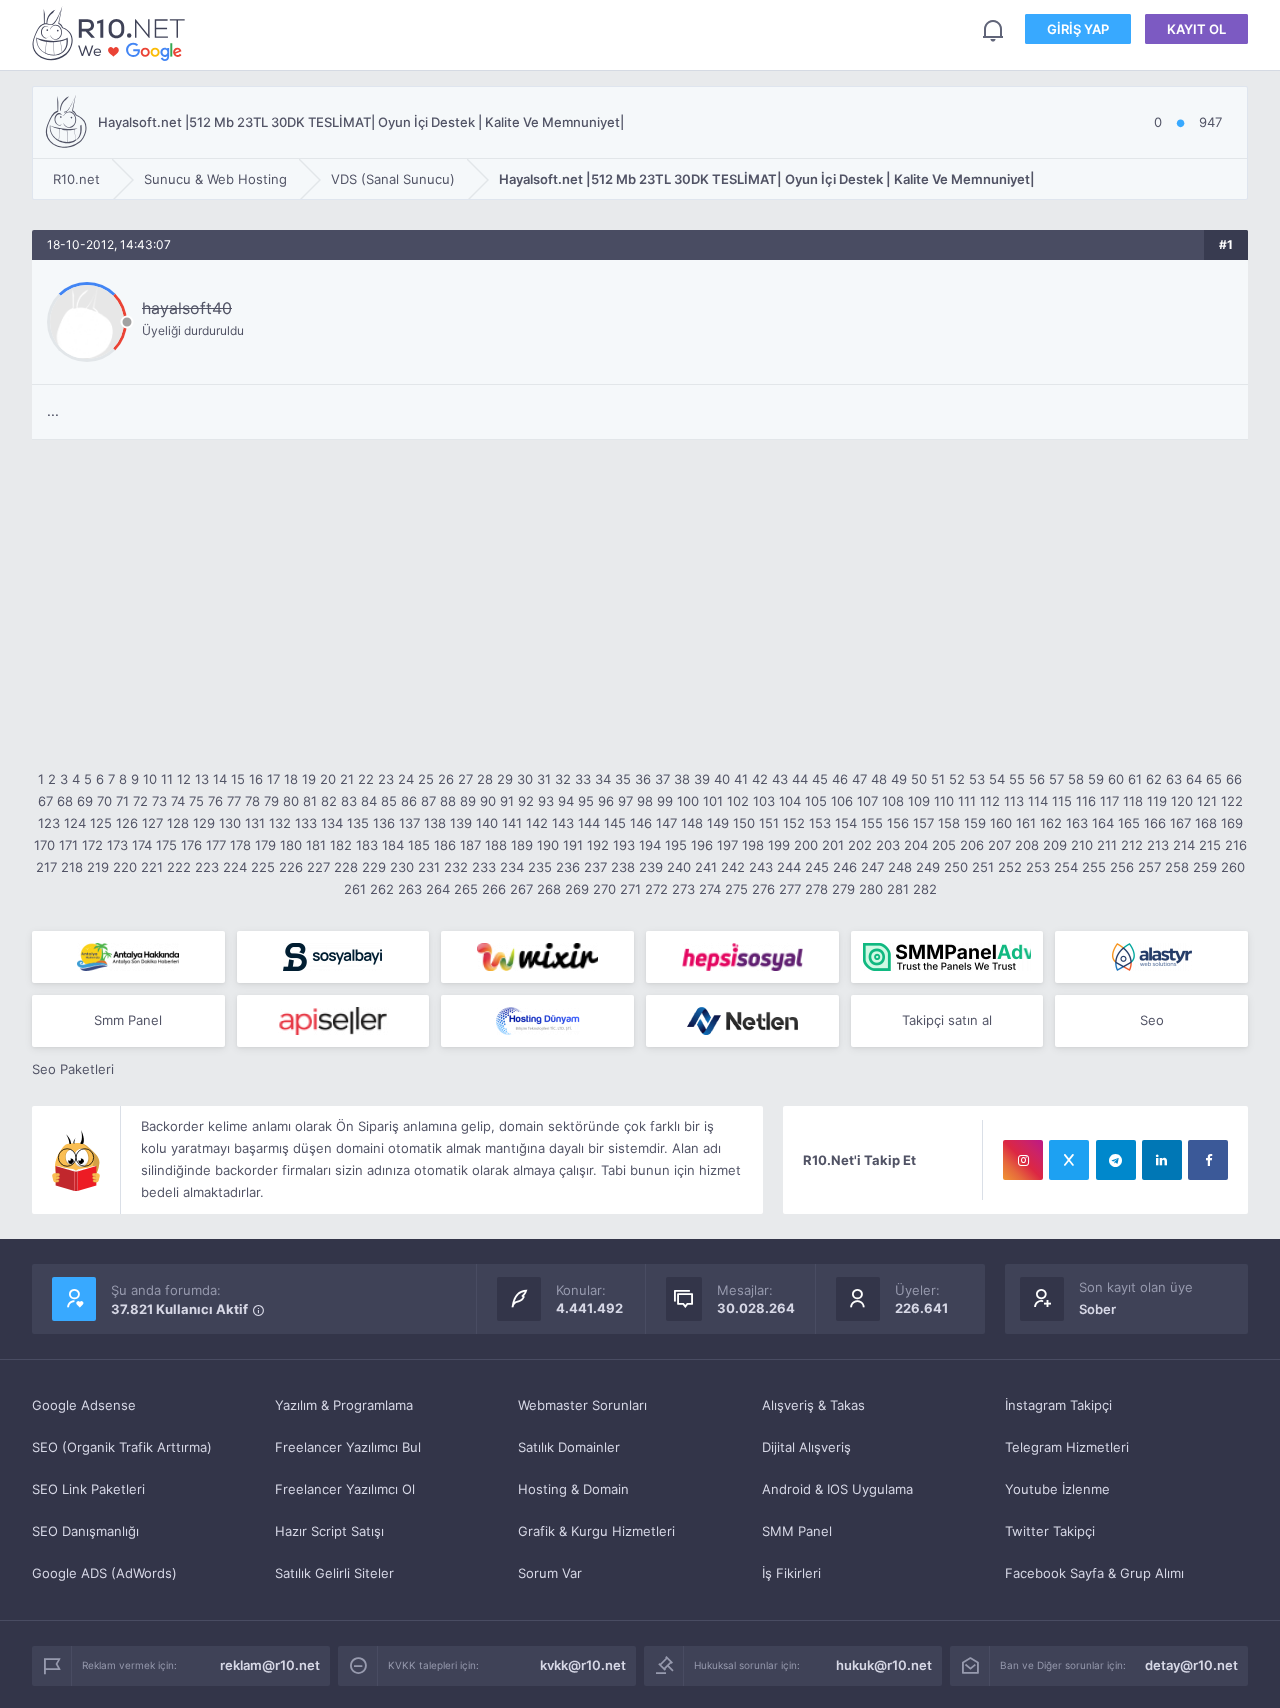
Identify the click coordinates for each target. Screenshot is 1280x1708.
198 (753, 845)
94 (566, 801)
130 (230, 823)
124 (75, 823)
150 (744, 823)
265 (466, 889)
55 (1017, 779)
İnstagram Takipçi (1058, 1405)
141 (512, 823)
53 (977, 779)
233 (484, 867)
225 (263, 867)
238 (623, 867)
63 (1174, 779)
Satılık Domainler (569, 1447)
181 (316, 845)
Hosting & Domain (573, 1489)
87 (428, 801)
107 (867, 801)
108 (893, 801)
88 (448, 801)
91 (507, 801)
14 (220, 779)
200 (806, 845)
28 (485, 779)
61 (1135, 779)
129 (204, 823)
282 (925, 889)
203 (888, 845)
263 (410, 889)
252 (1010, 867)
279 (843, 889)
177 (216, 845)
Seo (1152, 1020)
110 (944, 801)
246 (845, 867)
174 (142, 845)
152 (794, 823)
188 (496, 845)
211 (1107, 845)
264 (438, 889)
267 (521, 889)
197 (727, 845)
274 (710, 889)
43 (780, 779)
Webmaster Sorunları (582, 1405)
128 (178, 823)
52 (957, 779)
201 (833, 845)
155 (872, 823)
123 (49, 823)
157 (923, 823)
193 (624, 845)
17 (273, 779)
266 (494, 889)
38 (682, 779)
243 (761, 867)
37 (662, 779)
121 (1207, 801)
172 (92, 845)
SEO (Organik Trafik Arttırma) (122, 1447)
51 (938, 779)
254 (1066, 867)
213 (1158, 845)
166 (1155, 823)
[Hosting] (1151, 957)
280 (871, 889)
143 (563, 823)
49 (899, 779)
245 (817, 867)
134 (332, 823)
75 (196, 801)
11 (167, 779)
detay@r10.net (1191, 1665)
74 (178, 801)
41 (741, 779)
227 (318, 867)
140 (487, 823)
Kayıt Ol (1196, 29)
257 (1149, 867)
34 (603, 779)
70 (104, 801)
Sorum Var (550, 1573)
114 (1038, 801)
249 (928, 867)
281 (898, 889)
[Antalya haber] (128, 957)
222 (179, 867)
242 (733, 867)
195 (676, 845)
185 (419, 845)
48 (879, 779)
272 (656, 889)
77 (234, 801)
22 (366, 779)
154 (846, 823)
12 (184, 779)
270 (604, 889)
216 (1236, 845)
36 (643, 779)
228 (346, 867)
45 (820, 779)
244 (789, 867)
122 (1232, 801)
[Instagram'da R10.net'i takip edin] (1023, 1160)
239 (651, 867)
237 (595, 867)
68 (65, 801)
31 (544, 779)
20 (328, 779)
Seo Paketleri (73, 1069)
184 (393, 845)
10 (150, 779)
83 (349, 801)
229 (374, 867)
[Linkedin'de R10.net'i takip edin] (1162, 1160)
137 (409, 823)
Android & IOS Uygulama (837, 1489)
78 (252, 801)
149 (718, 823)
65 (1214, 779)
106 (842, 801)
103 (764, 801)
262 (382, 889)
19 (309, 779)
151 (769, 823)
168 (1206, 823)
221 (152, 867)
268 (549, 889)
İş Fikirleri (791, 1573)
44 (800, 779)
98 (645, 801)
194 (650, 845)
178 (240, 845)
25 (426, 779)
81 (310, 801)
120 (1182, 801)
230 (402, 867)
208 (1027, 845)
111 (967, 801)
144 (589, 823)
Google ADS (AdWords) (104, 1573)
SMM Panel (797, 1531)
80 (291, 801)
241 (706, 867)
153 (820, 823)
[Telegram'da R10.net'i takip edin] (1116, 1160)
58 (1076, 779)
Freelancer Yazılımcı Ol (345, 1489)
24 (406, 779)
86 (409, 801)
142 (537, 823)
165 (1129, 823)
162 (1051, 823)
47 (859, 779)
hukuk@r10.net (884, 1665)
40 (722, 779)
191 (573, 845)
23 (386, 779)
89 (468, 801)
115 (1062, 801)
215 (1210, 845)
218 (72, 867)
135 (358, 823)
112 (990, 801)
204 (916, 845)
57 (1056, 779)
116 (1086, 801)
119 (1157, 801)
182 (341, 845)
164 (1103, 823)
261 (355, 889)
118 (1133, 801)
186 (445, 845)
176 (191, 845)
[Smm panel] (947, 957)
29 (505, 779)
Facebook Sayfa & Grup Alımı (1094, 1573)
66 (1234, 779)
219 (98, 867)
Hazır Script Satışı (329, 1531)
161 (1026, 823)
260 (1233, 867)
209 (1055, 845)
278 (816, 889)
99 (665, 801)
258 (1177, 867)
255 (1094, 867)
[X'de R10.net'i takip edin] (1069, 1160)
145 (615, 823)
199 (779, 845)
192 (598, 845)
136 (384, 823)
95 (586, 801)
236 (568, 867)
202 (860, 845)
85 (389, 801)
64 (1194, 779)
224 (235, 867)
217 (46, 867)
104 (790, 801)
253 (1038, 867)
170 (44, 845)
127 (152, 823)
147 (666, 823)
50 (919, 779)
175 (166, 845)
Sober (1097, 1309)
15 (238, 779)
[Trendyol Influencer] (537, 957)
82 (329, 801)
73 (159, 801)
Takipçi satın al (947, 1020)
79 (271, 801)
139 (461, 823)
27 (465, 779)
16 (256, 779)
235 (540, 867)
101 (713, 801)
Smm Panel (128, 1020)
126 (127, 823)
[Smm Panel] (333, 957)
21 (347, 779)
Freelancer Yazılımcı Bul (348, 1447)
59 (1096, 779)
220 (125, 867)
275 (736, 889)
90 (488, 801)
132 (280, 823)
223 (207, 867)
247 (872, 867)
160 (1001, 823)
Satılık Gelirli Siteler (334, 1573)
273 (683, 889)
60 (1116, 779)
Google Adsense (84, 1405)
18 (291, 779)
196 (702, 845)
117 (1109, 801)
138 (435, 823)
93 (546, 801)
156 (898, 823)
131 (255, 823)
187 (470, 845)
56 (1037, 779)
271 (630, 889)
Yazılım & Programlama (344, 1405)
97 (625, 801)
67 (45, 801)
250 (956, 867)
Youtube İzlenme (1057, 1489)
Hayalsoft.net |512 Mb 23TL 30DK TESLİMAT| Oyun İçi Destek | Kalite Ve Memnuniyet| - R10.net (112, 33)
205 (944, 845)
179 (265, 845)
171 (68, 845)
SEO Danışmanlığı (85, 1531)
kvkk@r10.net (583, 1665)
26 (446, 779)
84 (369, 801)
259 (1205, 867)
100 (688, 801)
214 (1184, 845)
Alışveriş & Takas (813, 1405)
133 (306, 823)
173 (117, 845)
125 (101, 823)
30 (525, 779)
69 (85, 801)
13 (202, 779)
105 (816, 801)
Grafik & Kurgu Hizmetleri (596, 1531)
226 (291, 867)
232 (456, 867)
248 (900, 867)
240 (679, 867)
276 (763, 889)
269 (577, 889)
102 (738, 801)
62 (1154, 779)
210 (1082, 845)
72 (140, 801)
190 (548, 845)
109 (919, 801)
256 (1122, 867)
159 (975, 823)
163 (1077, 823)
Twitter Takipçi (1050, 1531)
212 (1132, 845)
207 (999, 845)
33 (583, 779)
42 (760, 779)
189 (522, 845)
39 (702, 779)
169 (1232, 823)
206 (972, 845)
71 (122, 801)
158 (949, 823)
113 (1014, 801)
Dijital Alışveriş (806, 1447)
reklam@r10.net (270, 1665)
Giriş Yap (1078, 29)
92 (526, 801)
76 (215, 801)
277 (790, 889)
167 (1180, 823)
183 (367, 845)
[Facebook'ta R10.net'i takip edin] (1208, 1160)
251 (983, 867)
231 (429, 867)
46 (840, 779)
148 (692, 823)
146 (641, 823)
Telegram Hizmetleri (1067, 1447)
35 (623, 779)
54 (997, 779)
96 (606, 801)
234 (512, 867)
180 (291, 845)
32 (563, 779)
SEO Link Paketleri (88, 1489)
